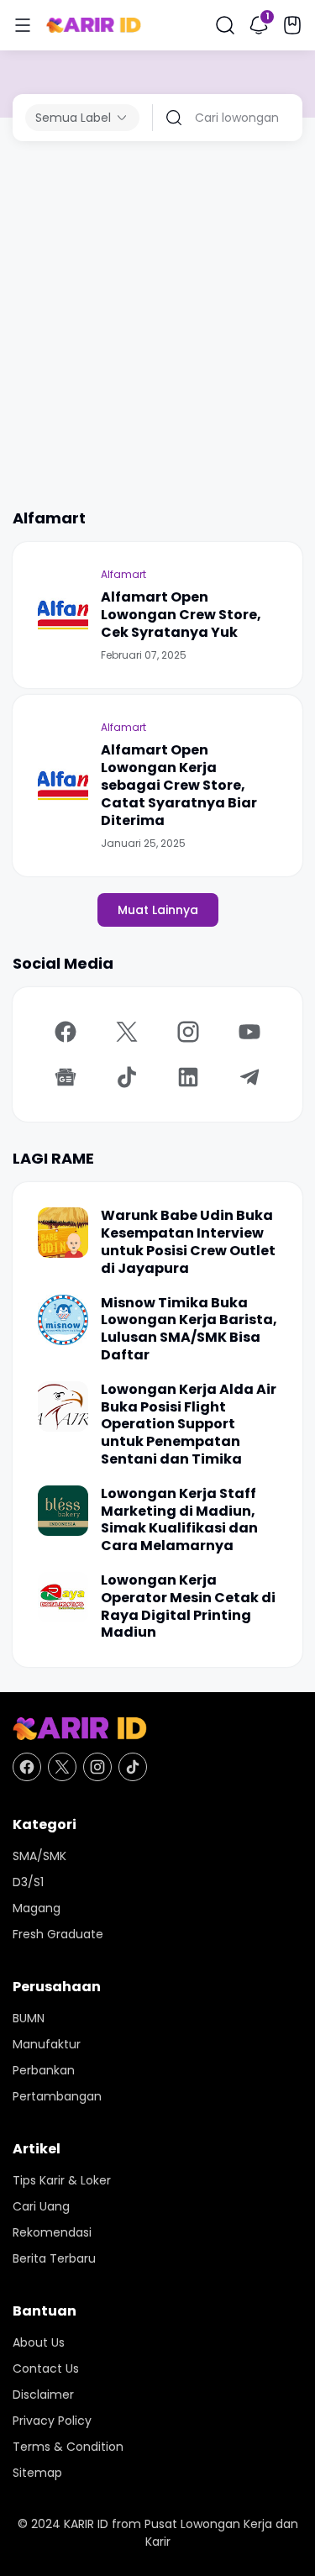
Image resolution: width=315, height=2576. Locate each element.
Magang (37, 1908)
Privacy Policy (52, 2421)
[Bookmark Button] (292, 25)
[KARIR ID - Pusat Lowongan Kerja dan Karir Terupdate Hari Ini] (94, 26)
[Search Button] (225, 25)
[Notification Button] (259, 25)
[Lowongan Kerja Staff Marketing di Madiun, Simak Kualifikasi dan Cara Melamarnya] (63, 1511)
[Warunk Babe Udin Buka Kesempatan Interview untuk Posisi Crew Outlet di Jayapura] (63, 1233)
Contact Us (46, 2368)
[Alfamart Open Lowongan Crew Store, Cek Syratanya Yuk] (63, 615)
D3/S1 (28, 1882)
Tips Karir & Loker (62, 2180)
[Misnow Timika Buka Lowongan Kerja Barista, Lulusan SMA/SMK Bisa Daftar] (63, 1320)
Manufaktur (47, 2044)
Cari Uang (41, 2206)
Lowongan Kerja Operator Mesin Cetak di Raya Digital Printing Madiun (188, 1607)
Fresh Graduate (58, 1934)
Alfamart (123, 574)
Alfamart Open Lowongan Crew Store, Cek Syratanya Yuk (181, 615)
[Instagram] (189, 1032)
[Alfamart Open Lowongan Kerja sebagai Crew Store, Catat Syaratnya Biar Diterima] (63, 786)
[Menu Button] (23, 25)
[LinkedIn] (189, 1077)
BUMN (29, 2018)
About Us (39, 2342)
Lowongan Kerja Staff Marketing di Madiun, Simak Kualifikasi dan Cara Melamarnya (179, 1520)
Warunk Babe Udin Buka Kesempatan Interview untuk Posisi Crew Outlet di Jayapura (188, 1242)
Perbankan (44, 2070)
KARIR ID (86, 2524)
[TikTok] (126, 1077)
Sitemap (37, 2473)
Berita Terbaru (54, 2258)
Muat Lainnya (158, 910)
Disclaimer (43, 2395)
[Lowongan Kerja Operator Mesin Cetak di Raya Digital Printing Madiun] (63, 1597)
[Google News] (65, 1077)
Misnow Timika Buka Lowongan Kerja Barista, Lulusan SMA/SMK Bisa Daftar (189, 1330)
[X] (126, 1032)
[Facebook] (65, 1032)
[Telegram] (250, 1077)
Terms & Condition (68, 2447)
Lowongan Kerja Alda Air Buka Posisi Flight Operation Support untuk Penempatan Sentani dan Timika (189, 1425)
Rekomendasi (52, 2232)
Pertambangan (57, 2096)
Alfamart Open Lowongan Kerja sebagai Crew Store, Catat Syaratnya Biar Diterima (179, 786)
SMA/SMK (39, 1856)
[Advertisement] (157, 324)
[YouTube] (250, 1032)
